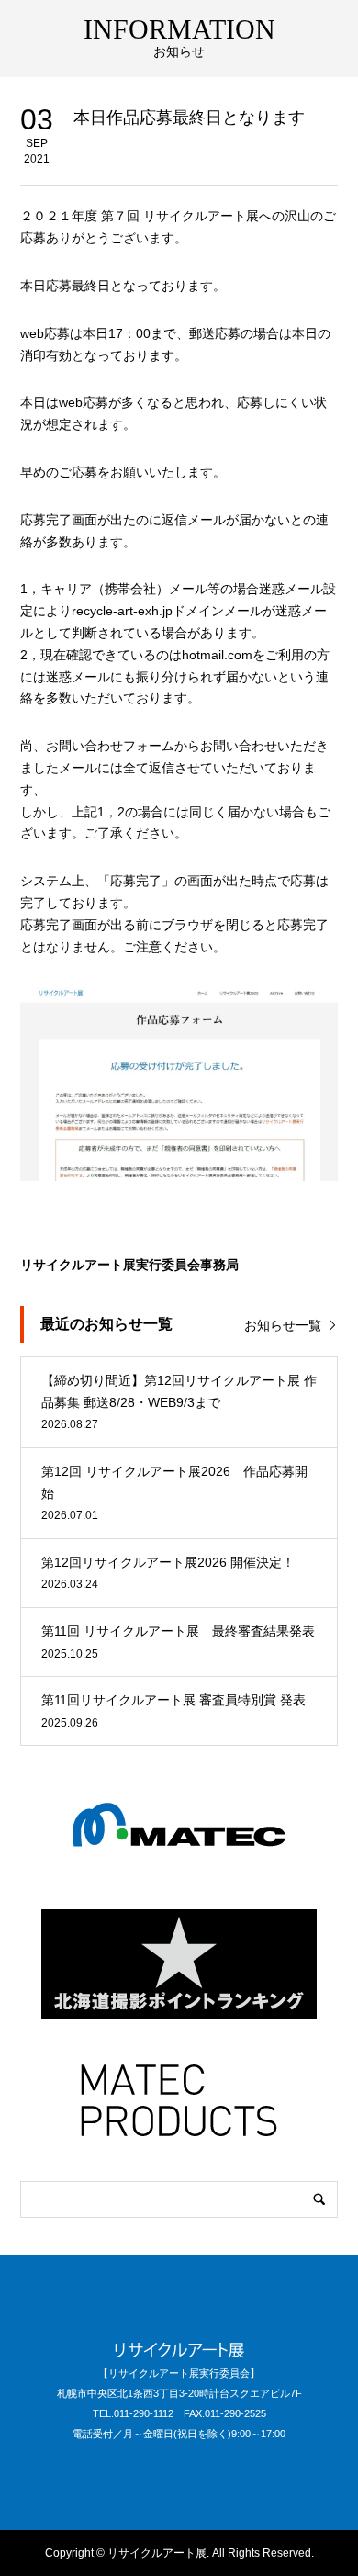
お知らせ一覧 (283, 1325)
